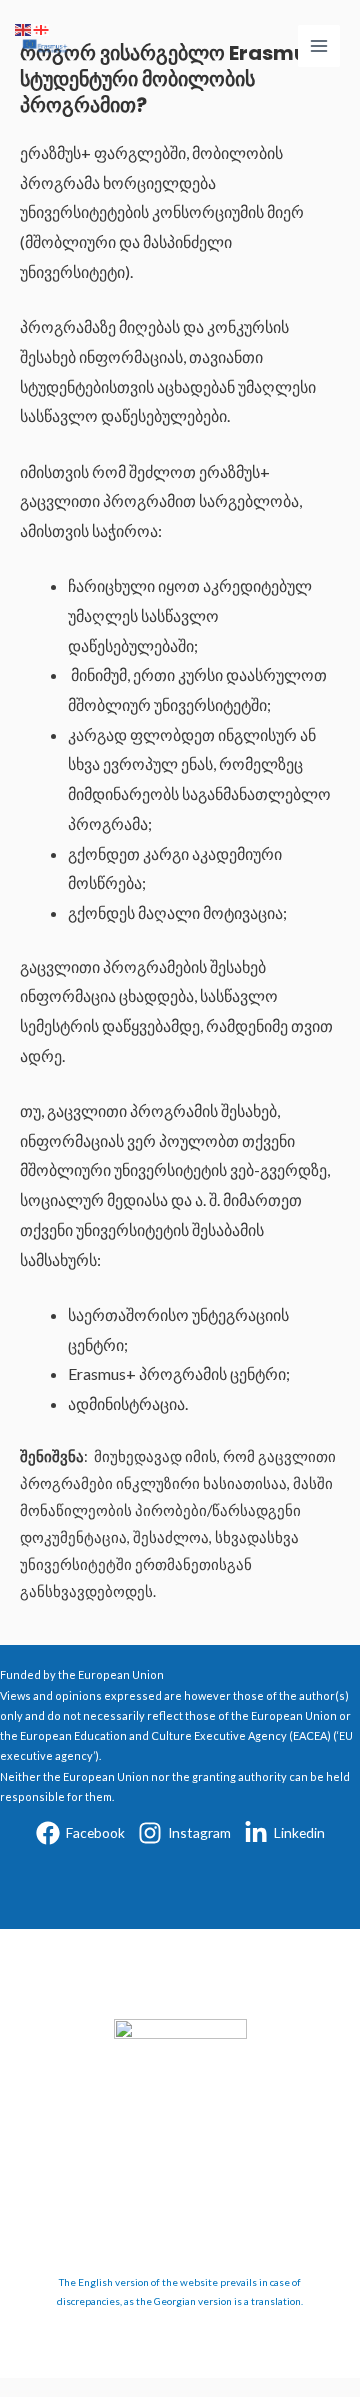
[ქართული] (42, 28)
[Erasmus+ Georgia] (45, 46)
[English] (24, 28)
